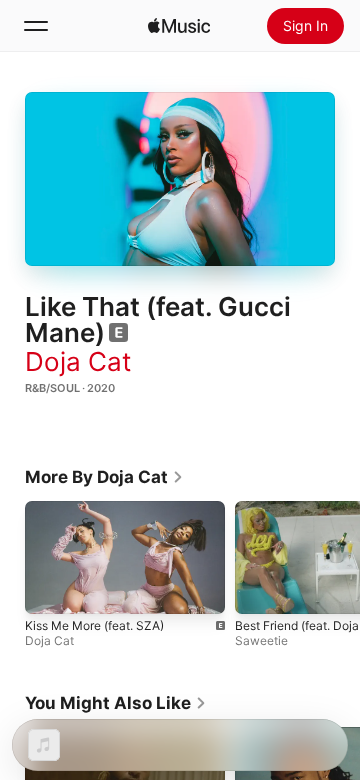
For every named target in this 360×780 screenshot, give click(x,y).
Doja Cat (78, 361)
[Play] (180, 179)
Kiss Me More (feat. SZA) (94, 625)
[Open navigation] (36, 26)
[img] (179, 26)
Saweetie (261, 640)
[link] (104, 477)
